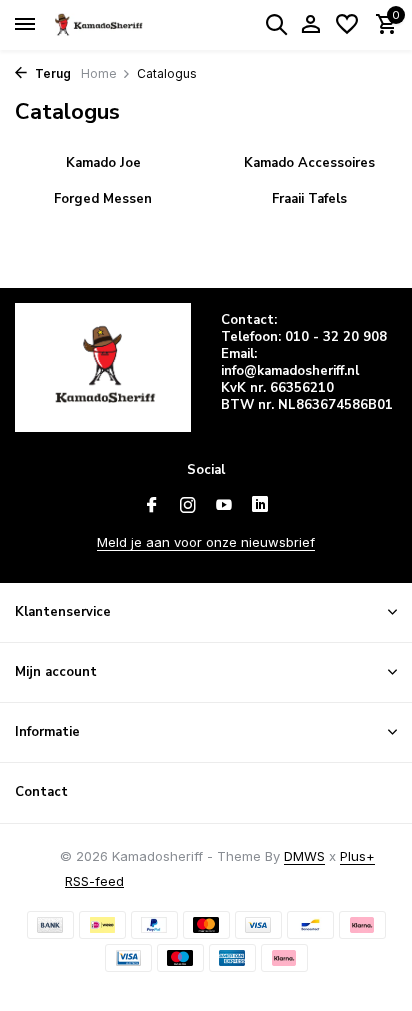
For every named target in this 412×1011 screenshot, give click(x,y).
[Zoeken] (276, 24)
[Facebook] (152, 506)
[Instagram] (188, 506)
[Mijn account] (310, 25)
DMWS (304, 856)
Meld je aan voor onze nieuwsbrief (206, 542)
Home (99, 73)
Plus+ (357, 856)
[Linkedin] (260, 506)
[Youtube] (224, 506)
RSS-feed (94, 881)
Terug (51, 73)
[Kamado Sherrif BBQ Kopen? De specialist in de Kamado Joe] (106, 25)
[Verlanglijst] (347, 25)
